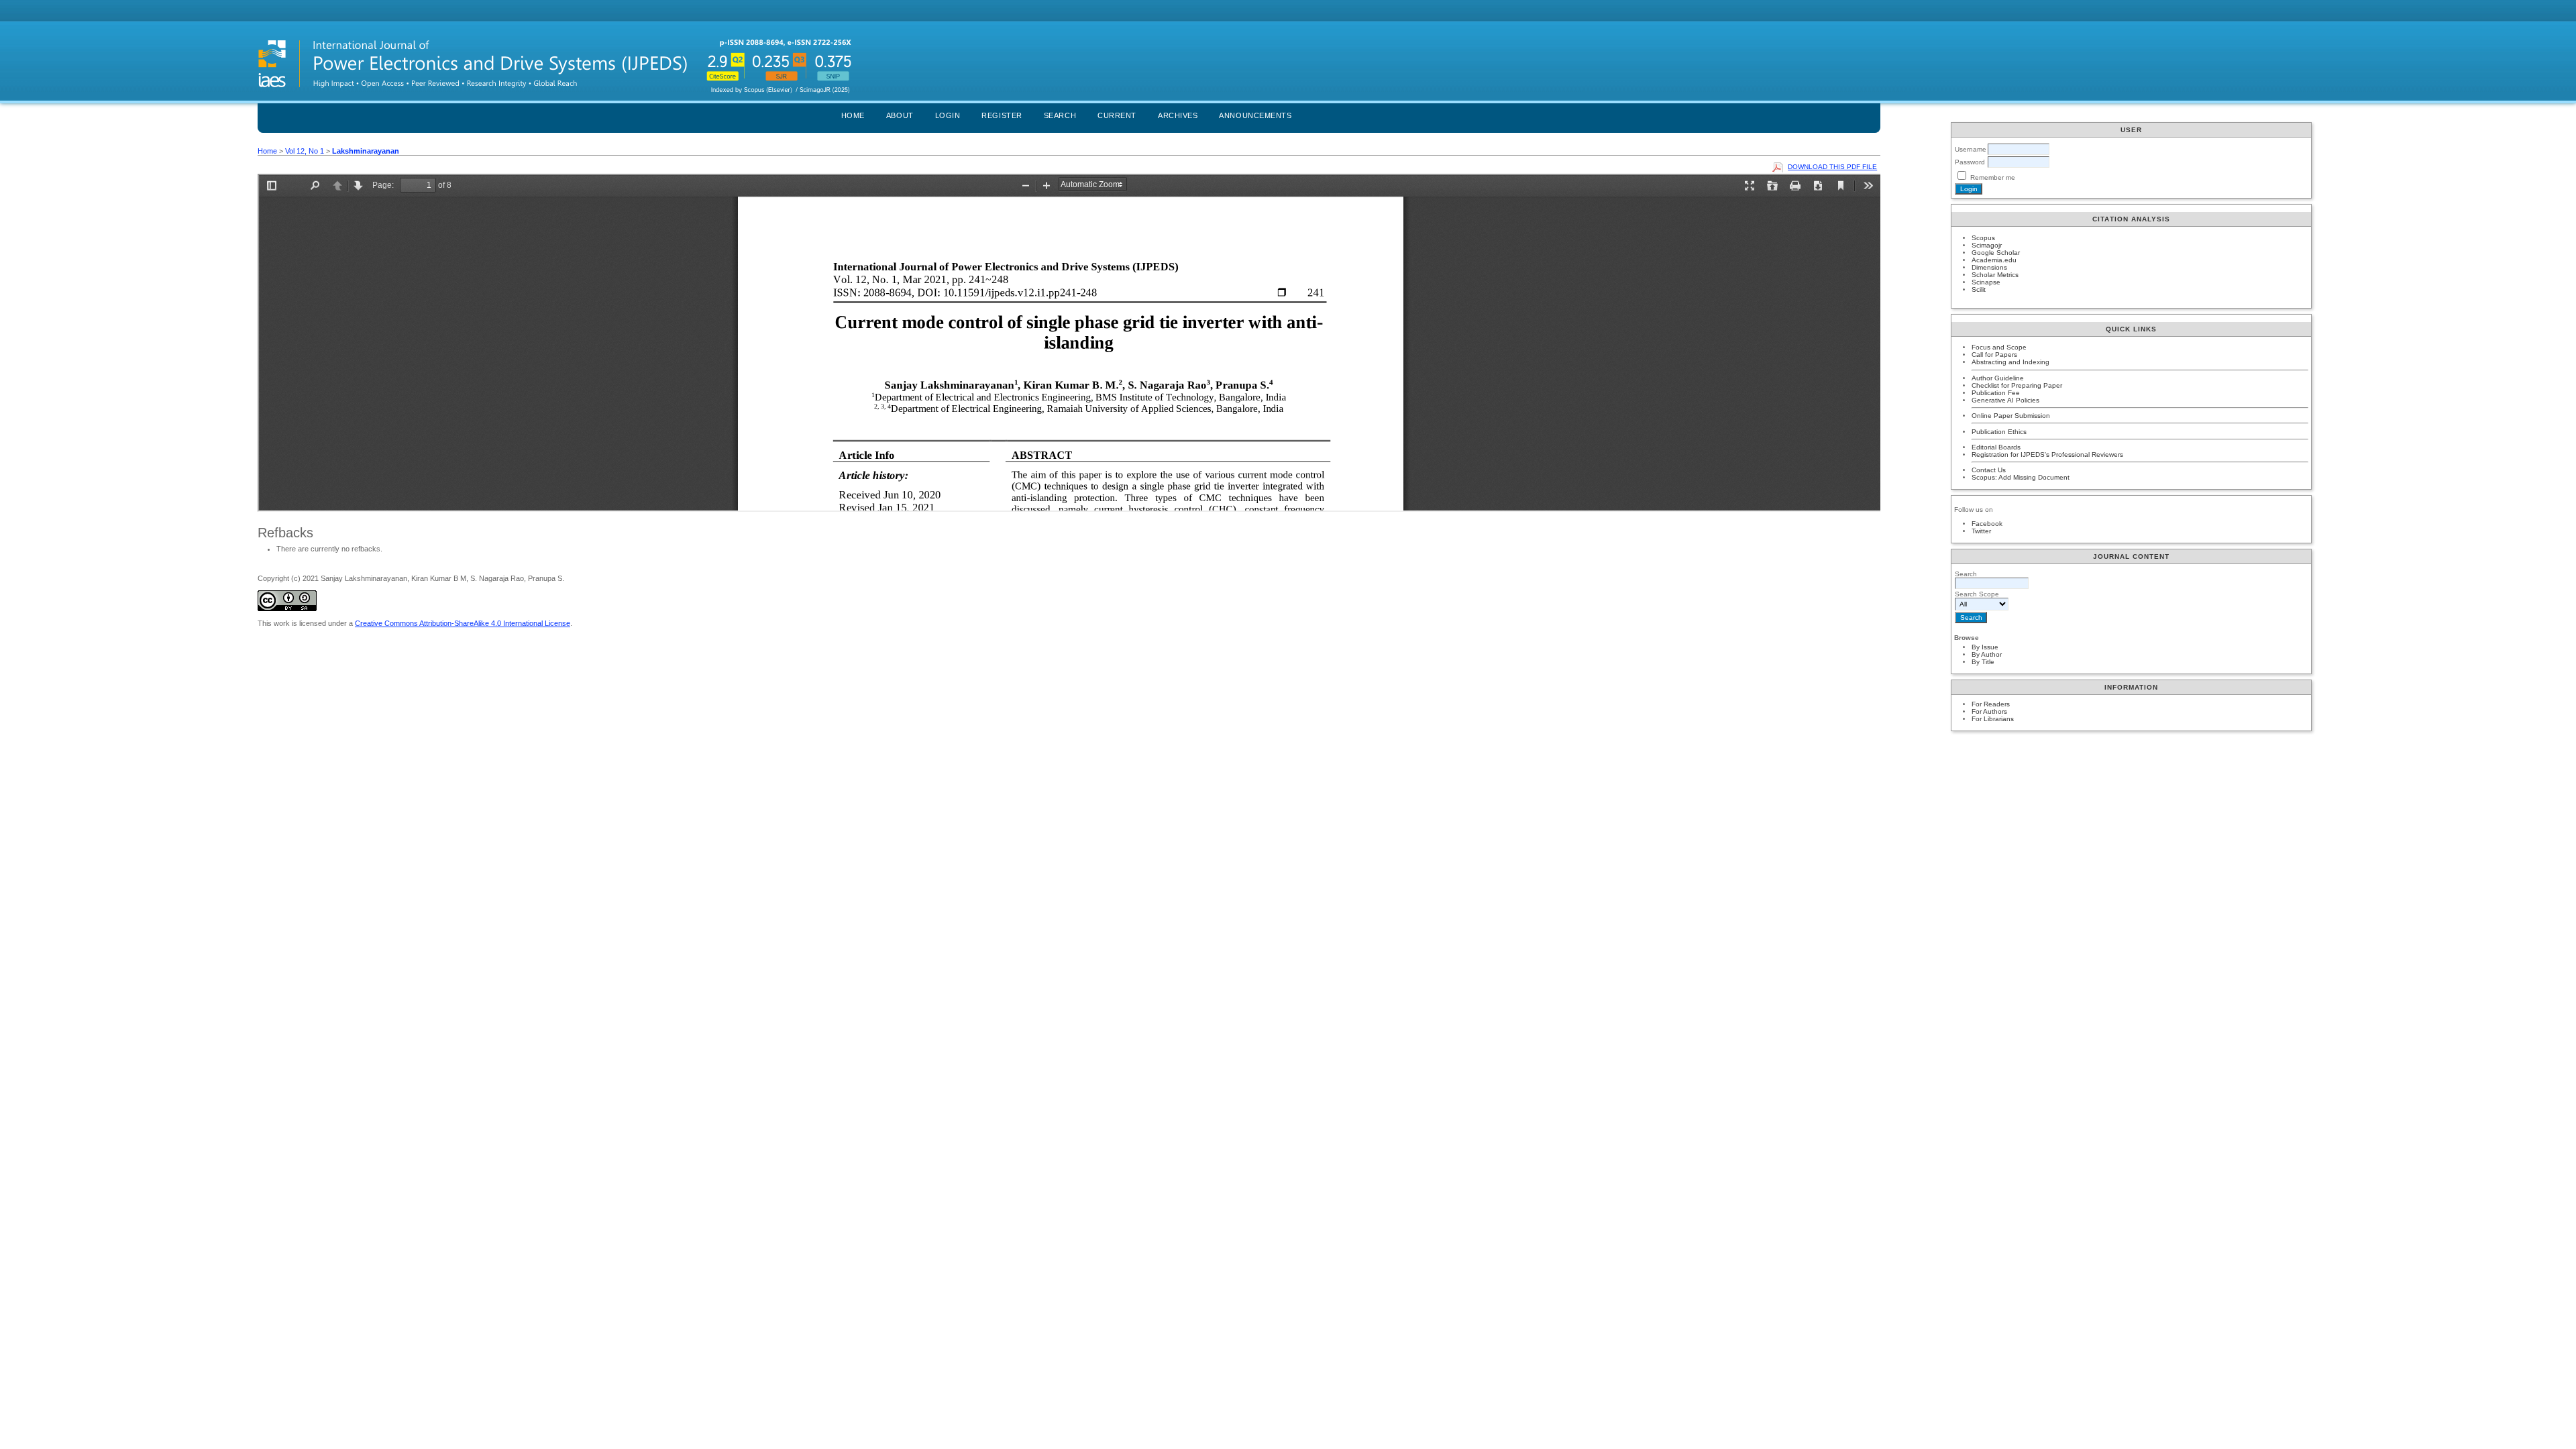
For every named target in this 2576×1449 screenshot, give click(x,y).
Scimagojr (1987, 245)
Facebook (1987, 524)
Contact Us (1989, 470)
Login (948, 115)
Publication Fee (1996, 393)
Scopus (1983, 238)
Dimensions (1989, 267)
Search (1060, 115)
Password (1970, 162)
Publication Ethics (1999, 432)
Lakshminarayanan (366, 151)
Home (853, 115)
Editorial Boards (1996, 447)
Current (1117, 115)
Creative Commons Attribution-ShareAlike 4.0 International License (463, 623)
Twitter (1981, 531)
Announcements (1255, 115)
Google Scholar (1996, 253)
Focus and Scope (1999, 347)
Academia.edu (1994, 260)
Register (1002, 115)
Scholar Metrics (1995, 275)
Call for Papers (1994, 355)
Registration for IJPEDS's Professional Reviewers (2047, 454)
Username (1971, 149)
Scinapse (1986, 282)
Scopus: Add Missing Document (2021, 477)
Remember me (1993, 177)
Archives (1178, 115)
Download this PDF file (1832, 167)
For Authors (1989, 711)
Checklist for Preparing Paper (2017, 385)
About (900, 115)
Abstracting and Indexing (2010, 362)
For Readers (1991, 704)
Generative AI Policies (2005, 400)
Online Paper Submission (2011, 416)
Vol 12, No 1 (305, 151)
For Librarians (1993, 719)
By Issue (1985, 647)
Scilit (1979, 289)
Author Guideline (1998, 378)
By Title (1983, 662)
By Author (1987, 654)
